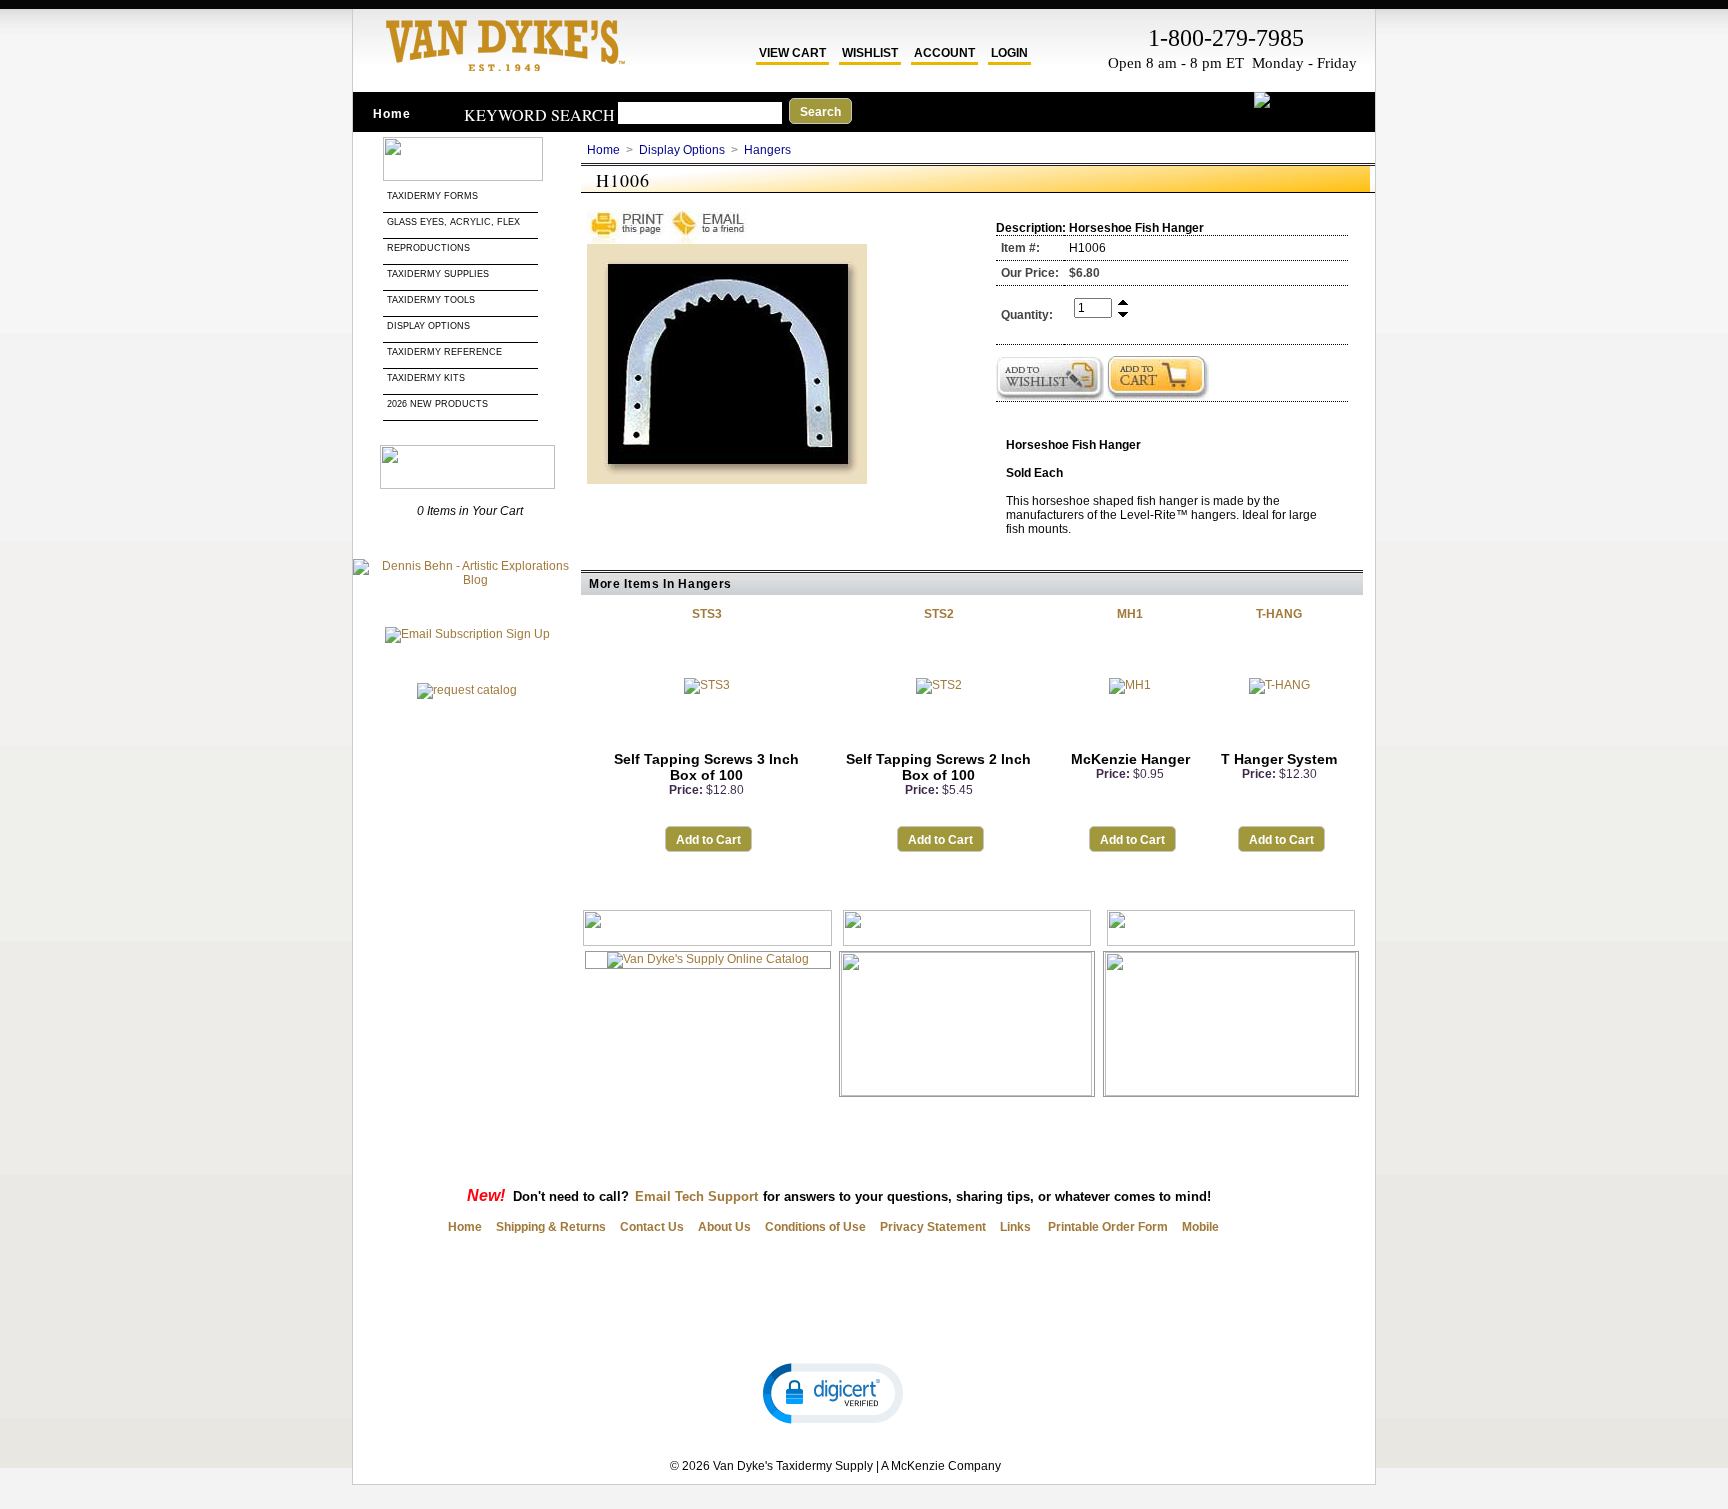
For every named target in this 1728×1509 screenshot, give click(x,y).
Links (1015, 1227)
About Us (724, 1227)
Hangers (767, 150)
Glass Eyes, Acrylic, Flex (455, 222)
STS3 (707, 614)
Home (392, 114)
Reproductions (428, 248)
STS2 (939, 614)
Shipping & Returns (551, 1227)
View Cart (792, 53)
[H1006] (727, 480)
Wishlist (870, 53)
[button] (833, 1392)
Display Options (428, 326)
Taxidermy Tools (431, 300)
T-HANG (1279, 614)
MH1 (1130, 614)
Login (1009, 53)
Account (944, 53)
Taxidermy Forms (434, 196)
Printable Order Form (1106, 1227)
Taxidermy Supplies (438, 274)
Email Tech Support (696, 1196)
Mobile (1200, 1227)
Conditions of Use (815, 1227)
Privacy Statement (933, 1227)
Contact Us (652, 1227)
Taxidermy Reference (444, 352)
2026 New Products (439, 404)
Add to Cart (708, 840)
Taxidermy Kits (426, 378)
